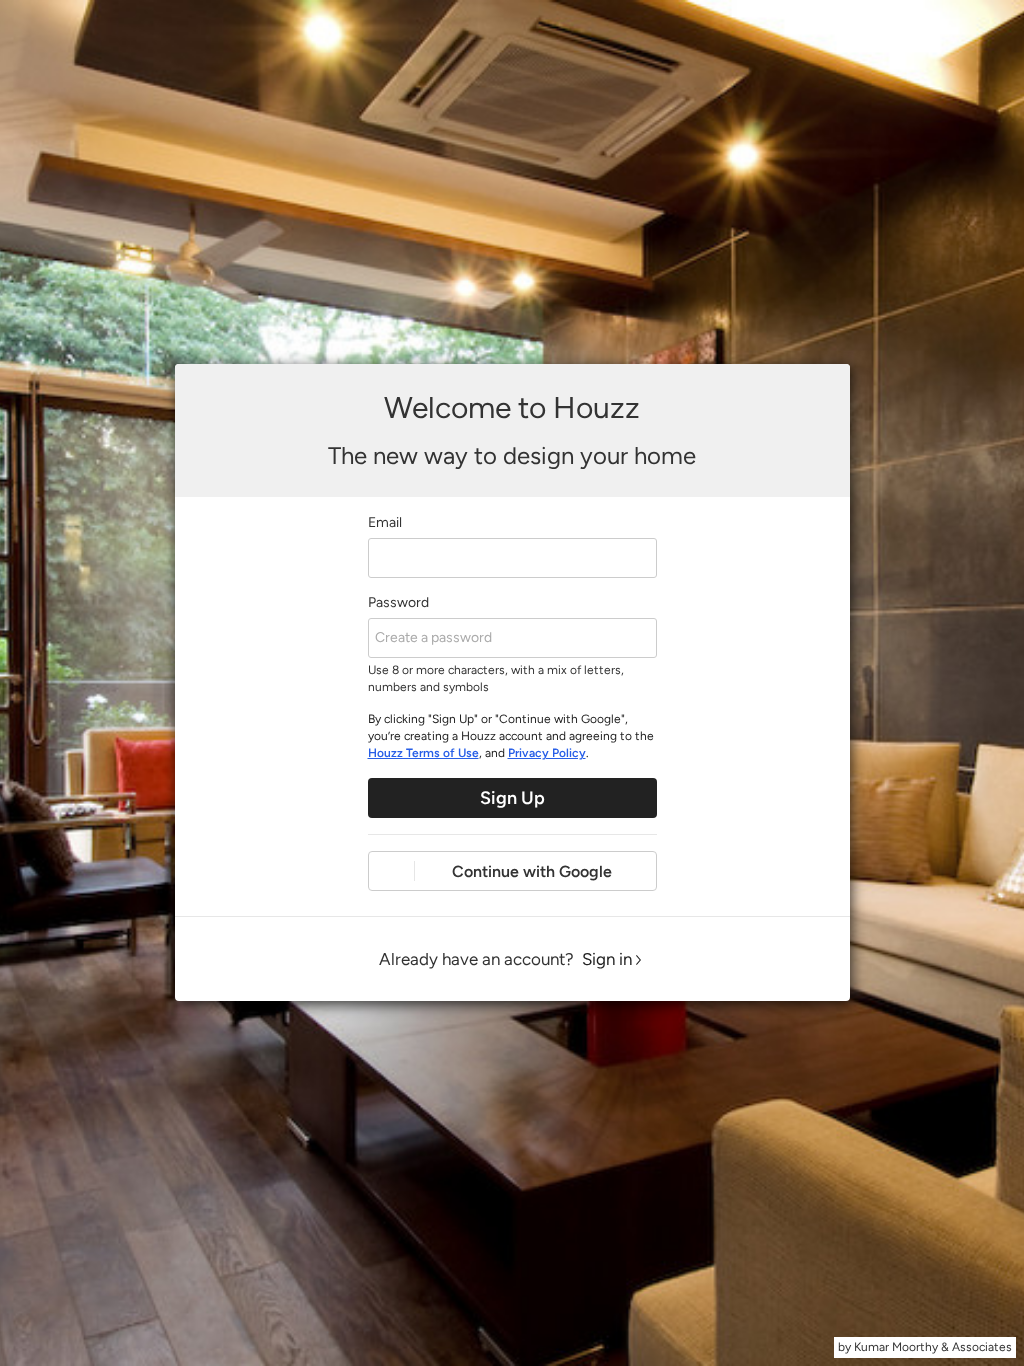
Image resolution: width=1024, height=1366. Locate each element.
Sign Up (512, 798)
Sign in (607, 959)
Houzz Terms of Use (423, 753)
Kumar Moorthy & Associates (933, 1347)
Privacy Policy (547, 753)
